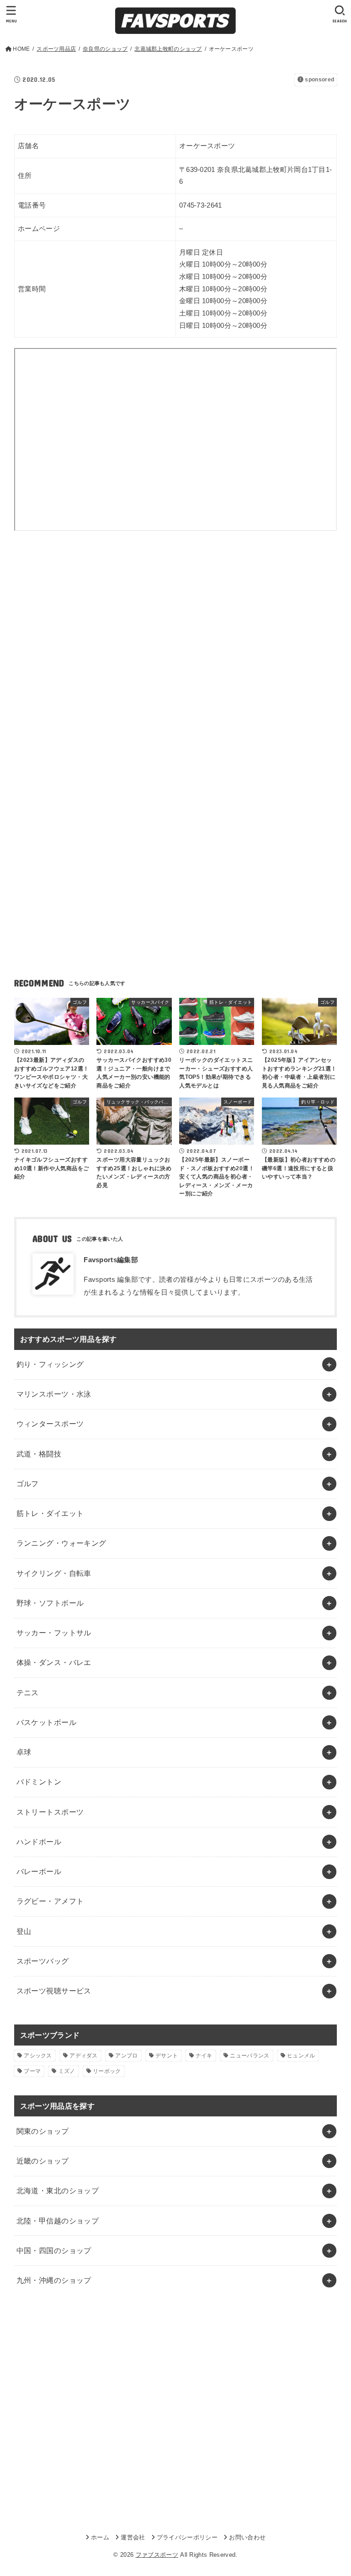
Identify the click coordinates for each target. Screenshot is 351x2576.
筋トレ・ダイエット (50, 1513)
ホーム (100, 2537)
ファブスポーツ (157, 2555)
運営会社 (133, 2537)
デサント (167, 2056)
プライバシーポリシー (187, 2537)
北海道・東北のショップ (58, 2190)
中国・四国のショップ (54, 2250)
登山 (24, 1931)
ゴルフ (28, 1483)
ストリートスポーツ (50, 1812)
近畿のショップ (43, 2161)
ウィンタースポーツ (50, 1424)
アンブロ (126, 2056)
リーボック (107, 2071)
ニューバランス (250, 2056)
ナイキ (204, 2056)
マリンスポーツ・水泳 (54, 1394)
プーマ (32, 2071)
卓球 (24, 1752)
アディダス (84, 2056)
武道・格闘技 (39, 1454)
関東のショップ (43, 2131)
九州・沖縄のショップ (54, 2280)
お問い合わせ (247, 2537)
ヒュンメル (301, 2056)
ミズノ (67, 2071)
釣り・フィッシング (50, 1364)
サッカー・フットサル (54, 1633)
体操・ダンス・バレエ (54, 1662)
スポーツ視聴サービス (54, 1991)
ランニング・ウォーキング (61, 1543)
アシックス (38, 2056)
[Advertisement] (176, 625)
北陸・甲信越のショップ (58, 2221)
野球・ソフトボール (50, 1603)
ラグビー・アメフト (50, 1901)
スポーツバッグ (43, 1961)
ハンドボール (39, 1842)
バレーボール (39, 1871)
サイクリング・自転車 (54, 1573)
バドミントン (39, 1782)
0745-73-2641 (201, 205)
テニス (28, 1692)
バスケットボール (46, 1722)
